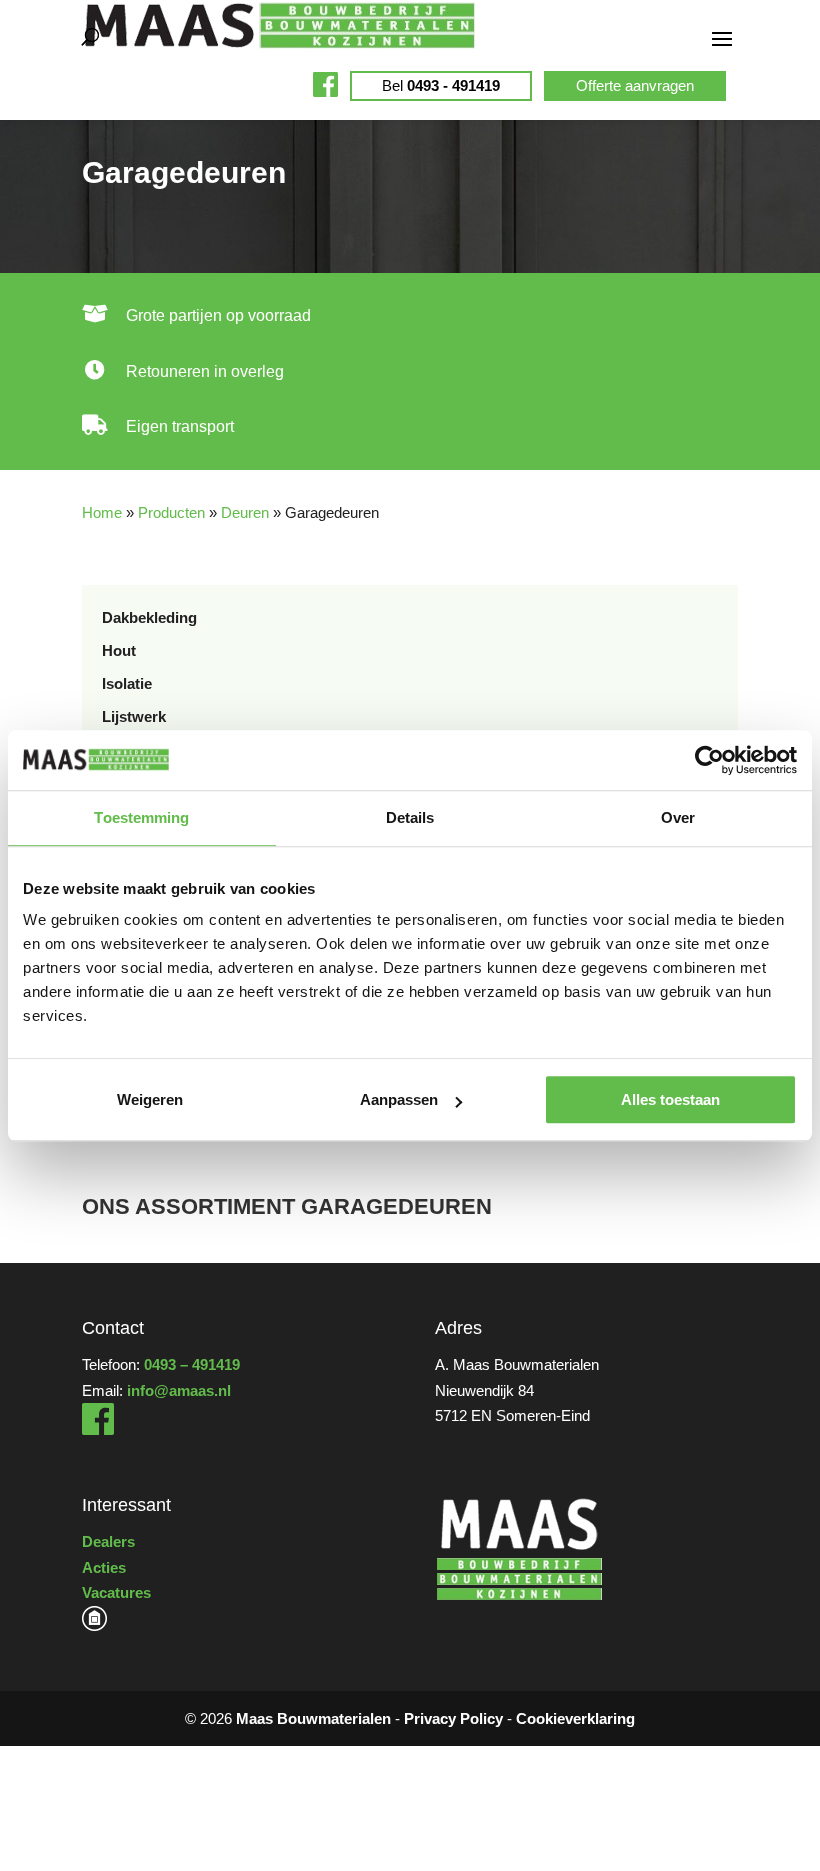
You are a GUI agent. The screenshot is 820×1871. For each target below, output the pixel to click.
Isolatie (127, 683)
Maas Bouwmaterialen (313, 1718)
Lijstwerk (134, 716)
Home (102, 512)
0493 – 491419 (192, 1364)
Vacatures (116, 1592)
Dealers (108, 1541)
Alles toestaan (670, 1099)
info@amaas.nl (179, 1390)
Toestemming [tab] (141, 817)
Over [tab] (678, 817)
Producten (171, 512)
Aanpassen (399, 1099)
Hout (119, 650)
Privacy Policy (453, 1718)
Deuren (245, 512)
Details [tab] (410, 817)
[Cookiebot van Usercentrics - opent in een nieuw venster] (709, 760)
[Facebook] (98, 1429)
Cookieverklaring (575, 1718)
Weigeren (150, 1099)
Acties (104, 1567)
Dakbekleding (149, 617)
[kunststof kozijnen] (94, 1625)
